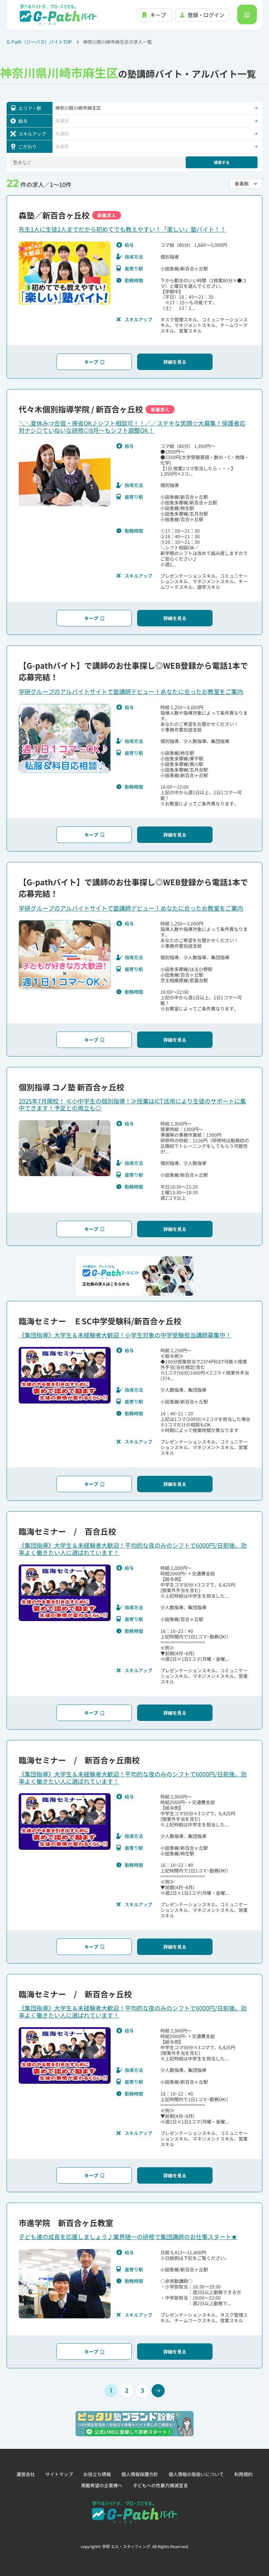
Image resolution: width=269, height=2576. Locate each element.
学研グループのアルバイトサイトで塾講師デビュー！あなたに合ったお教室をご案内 (131, 691)
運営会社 (26, 2474)
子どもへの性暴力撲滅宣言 (160, 2485)
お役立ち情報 (97, 2474)
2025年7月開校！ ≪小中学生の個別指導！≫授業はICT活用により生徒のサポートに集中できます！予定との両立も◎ (132, 1104)
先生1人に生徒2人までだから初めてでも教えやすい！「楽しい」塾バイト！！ (122, 229)
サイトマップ (59, 2474)
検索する (222, 162)
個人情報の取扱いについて (196, 2474)
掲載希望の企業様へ (102, 2485)
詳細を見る (175, 362)
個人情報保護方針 (140, 2474)
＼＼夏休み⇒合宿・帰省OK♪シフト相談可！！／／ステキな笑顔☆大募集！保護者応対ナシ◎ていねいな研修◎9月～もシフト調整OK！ (132, 427)
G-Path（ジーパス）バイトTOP (39, 42)
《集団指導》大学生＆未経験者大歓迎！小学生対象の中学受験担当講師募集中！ (125, 1335)
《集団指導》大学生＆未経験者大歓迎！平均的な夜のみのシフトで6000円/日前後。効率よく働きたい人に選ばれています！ (133, 1549)
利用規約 (243, 2474)
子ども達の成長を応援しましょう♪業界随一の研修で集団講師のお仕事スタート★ (128, 2237)
